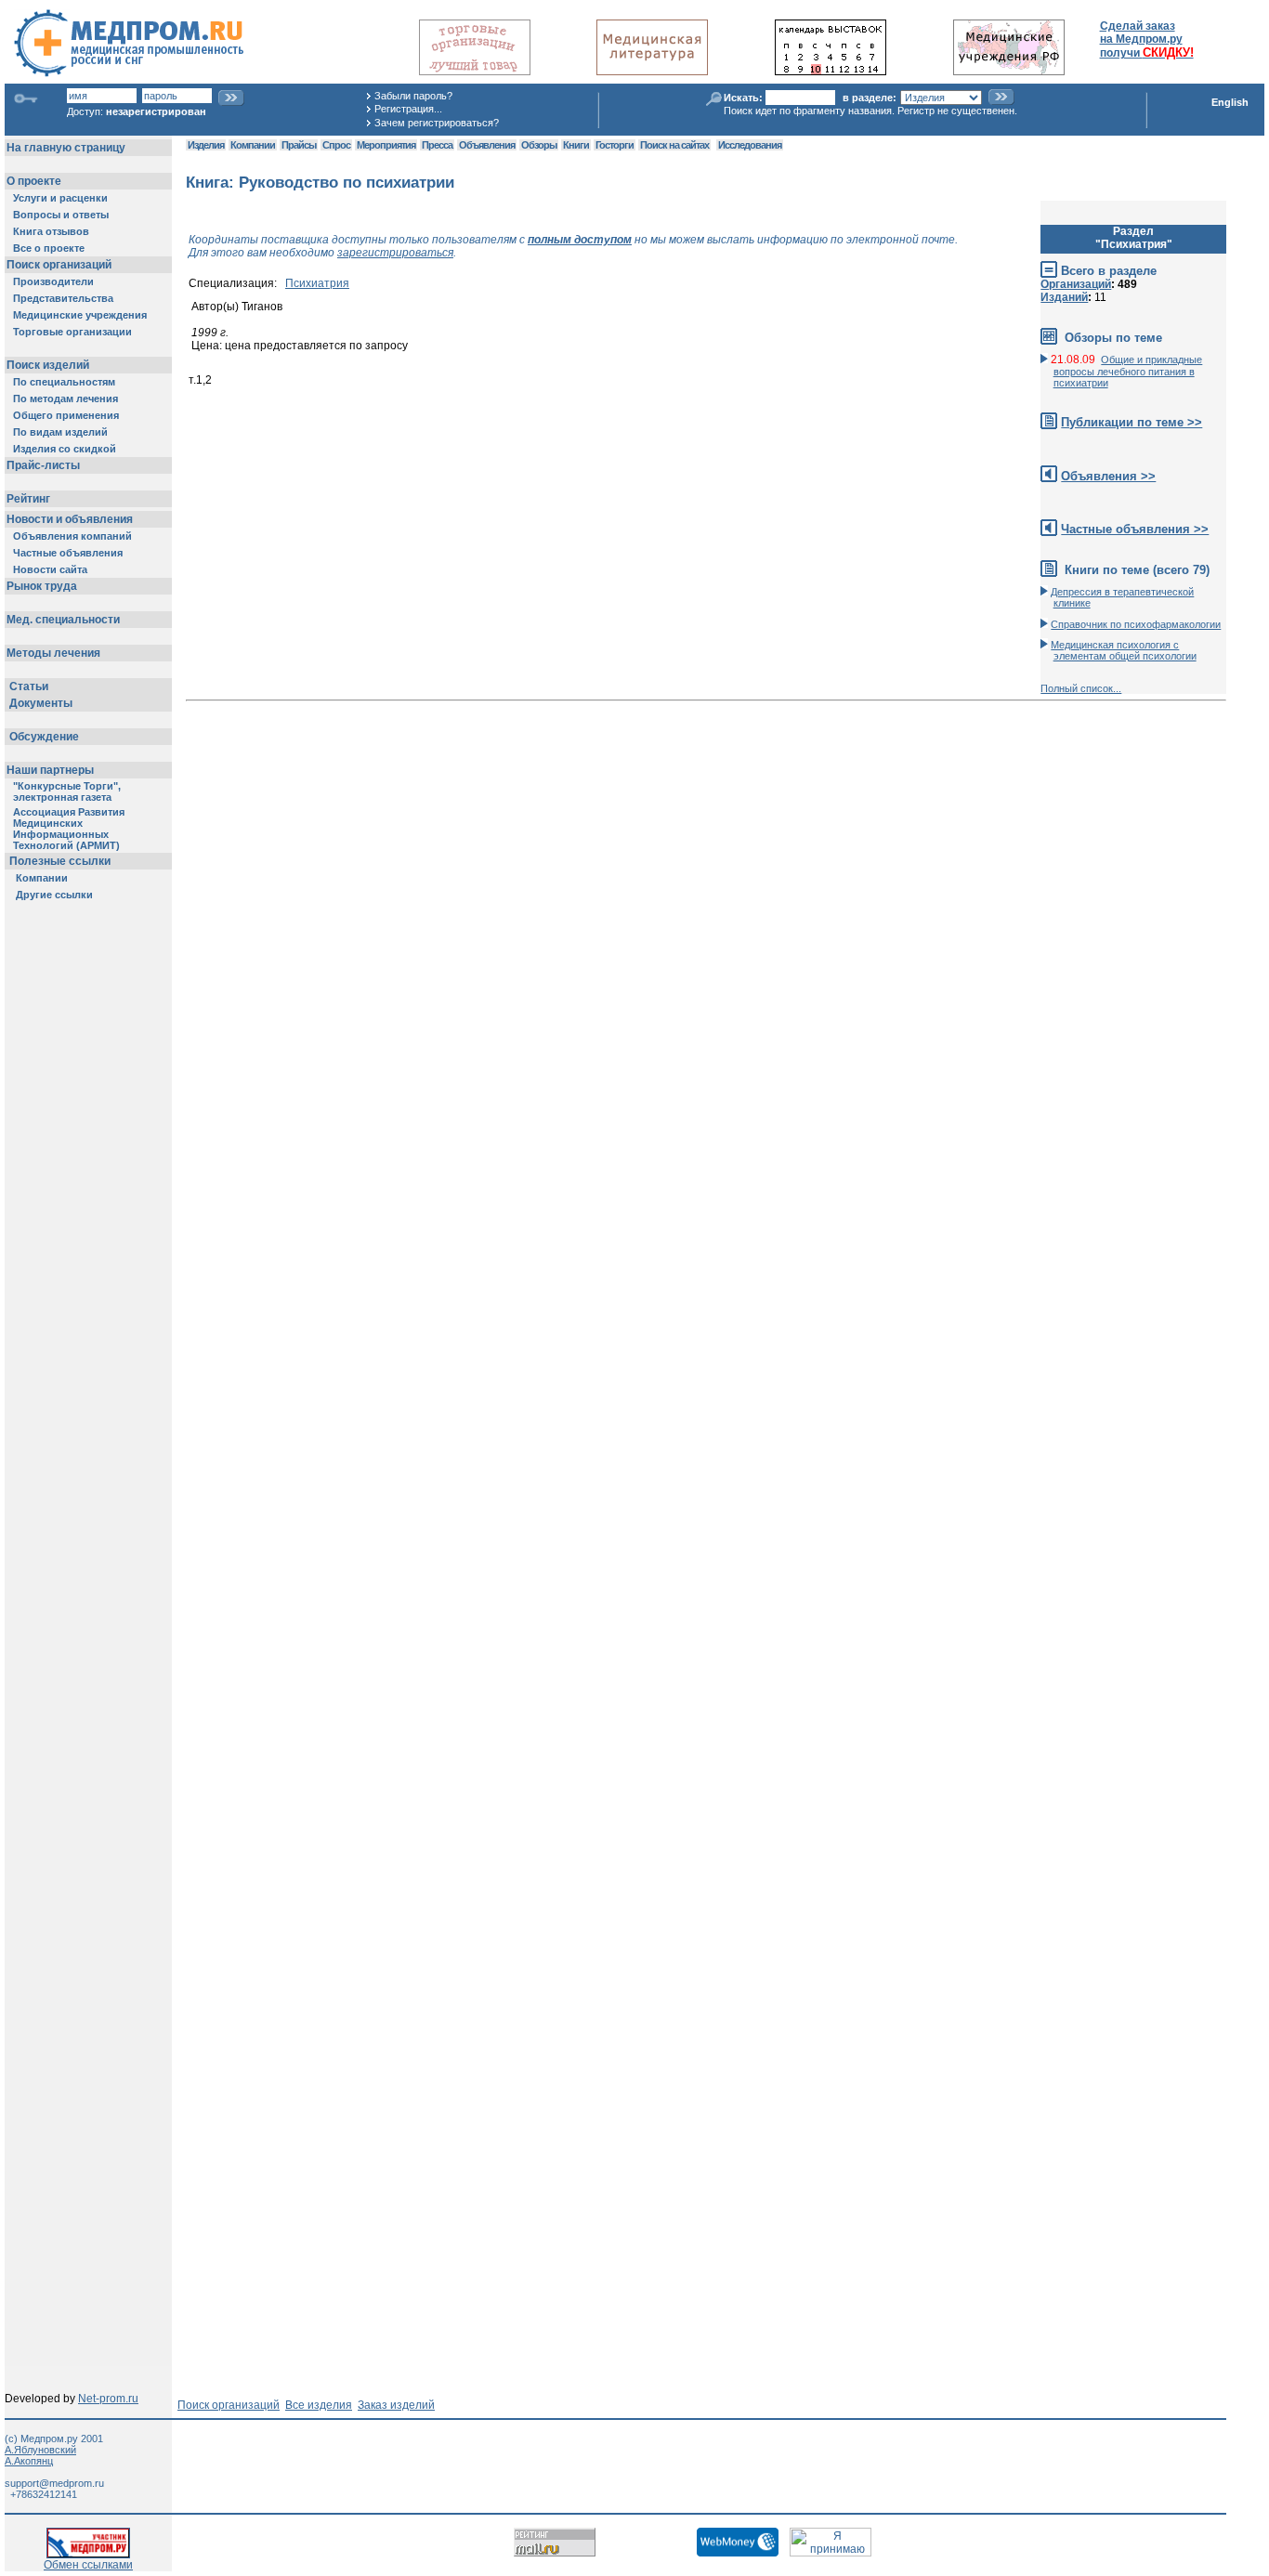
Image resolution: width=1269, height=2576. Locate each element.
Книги (576, 145)
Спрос (336, 145)
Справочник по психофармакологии (1136, 624)
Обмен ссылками (88, 2565)
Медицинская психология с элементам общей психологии (1123, 650)
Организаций (1076, 284)
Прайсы (299, 145)
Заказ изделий (396, 2405)
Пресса (437, 145)
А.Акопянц (29, 2461)
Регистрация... (408, 109)
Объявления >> (1108, 476)
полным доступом (580, 240)
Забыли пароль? (413, 96)
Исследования (750, 145)
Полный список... (1081, 688)
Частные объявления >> (1135, 529)
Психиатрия (317, 283)
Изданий (1064, 297)
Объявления (487, 145)
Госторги (615, 145)
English (1230, 102)
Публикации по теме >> (1132, 422)
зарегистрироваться (395, 253)
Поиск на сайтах (674, 145)
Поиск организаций (229, 2405)
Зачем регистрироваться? (437, 123)
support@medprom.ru (54, 2483)
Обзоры (539, 145)
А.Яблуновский (40, 2450)
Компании (253, 145)
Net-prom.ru (108, 2399)
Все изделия (319, 2405)
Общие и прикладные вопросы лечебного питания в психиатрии (1128, 371)
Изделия (206, 145)
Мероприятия (386, 145)
